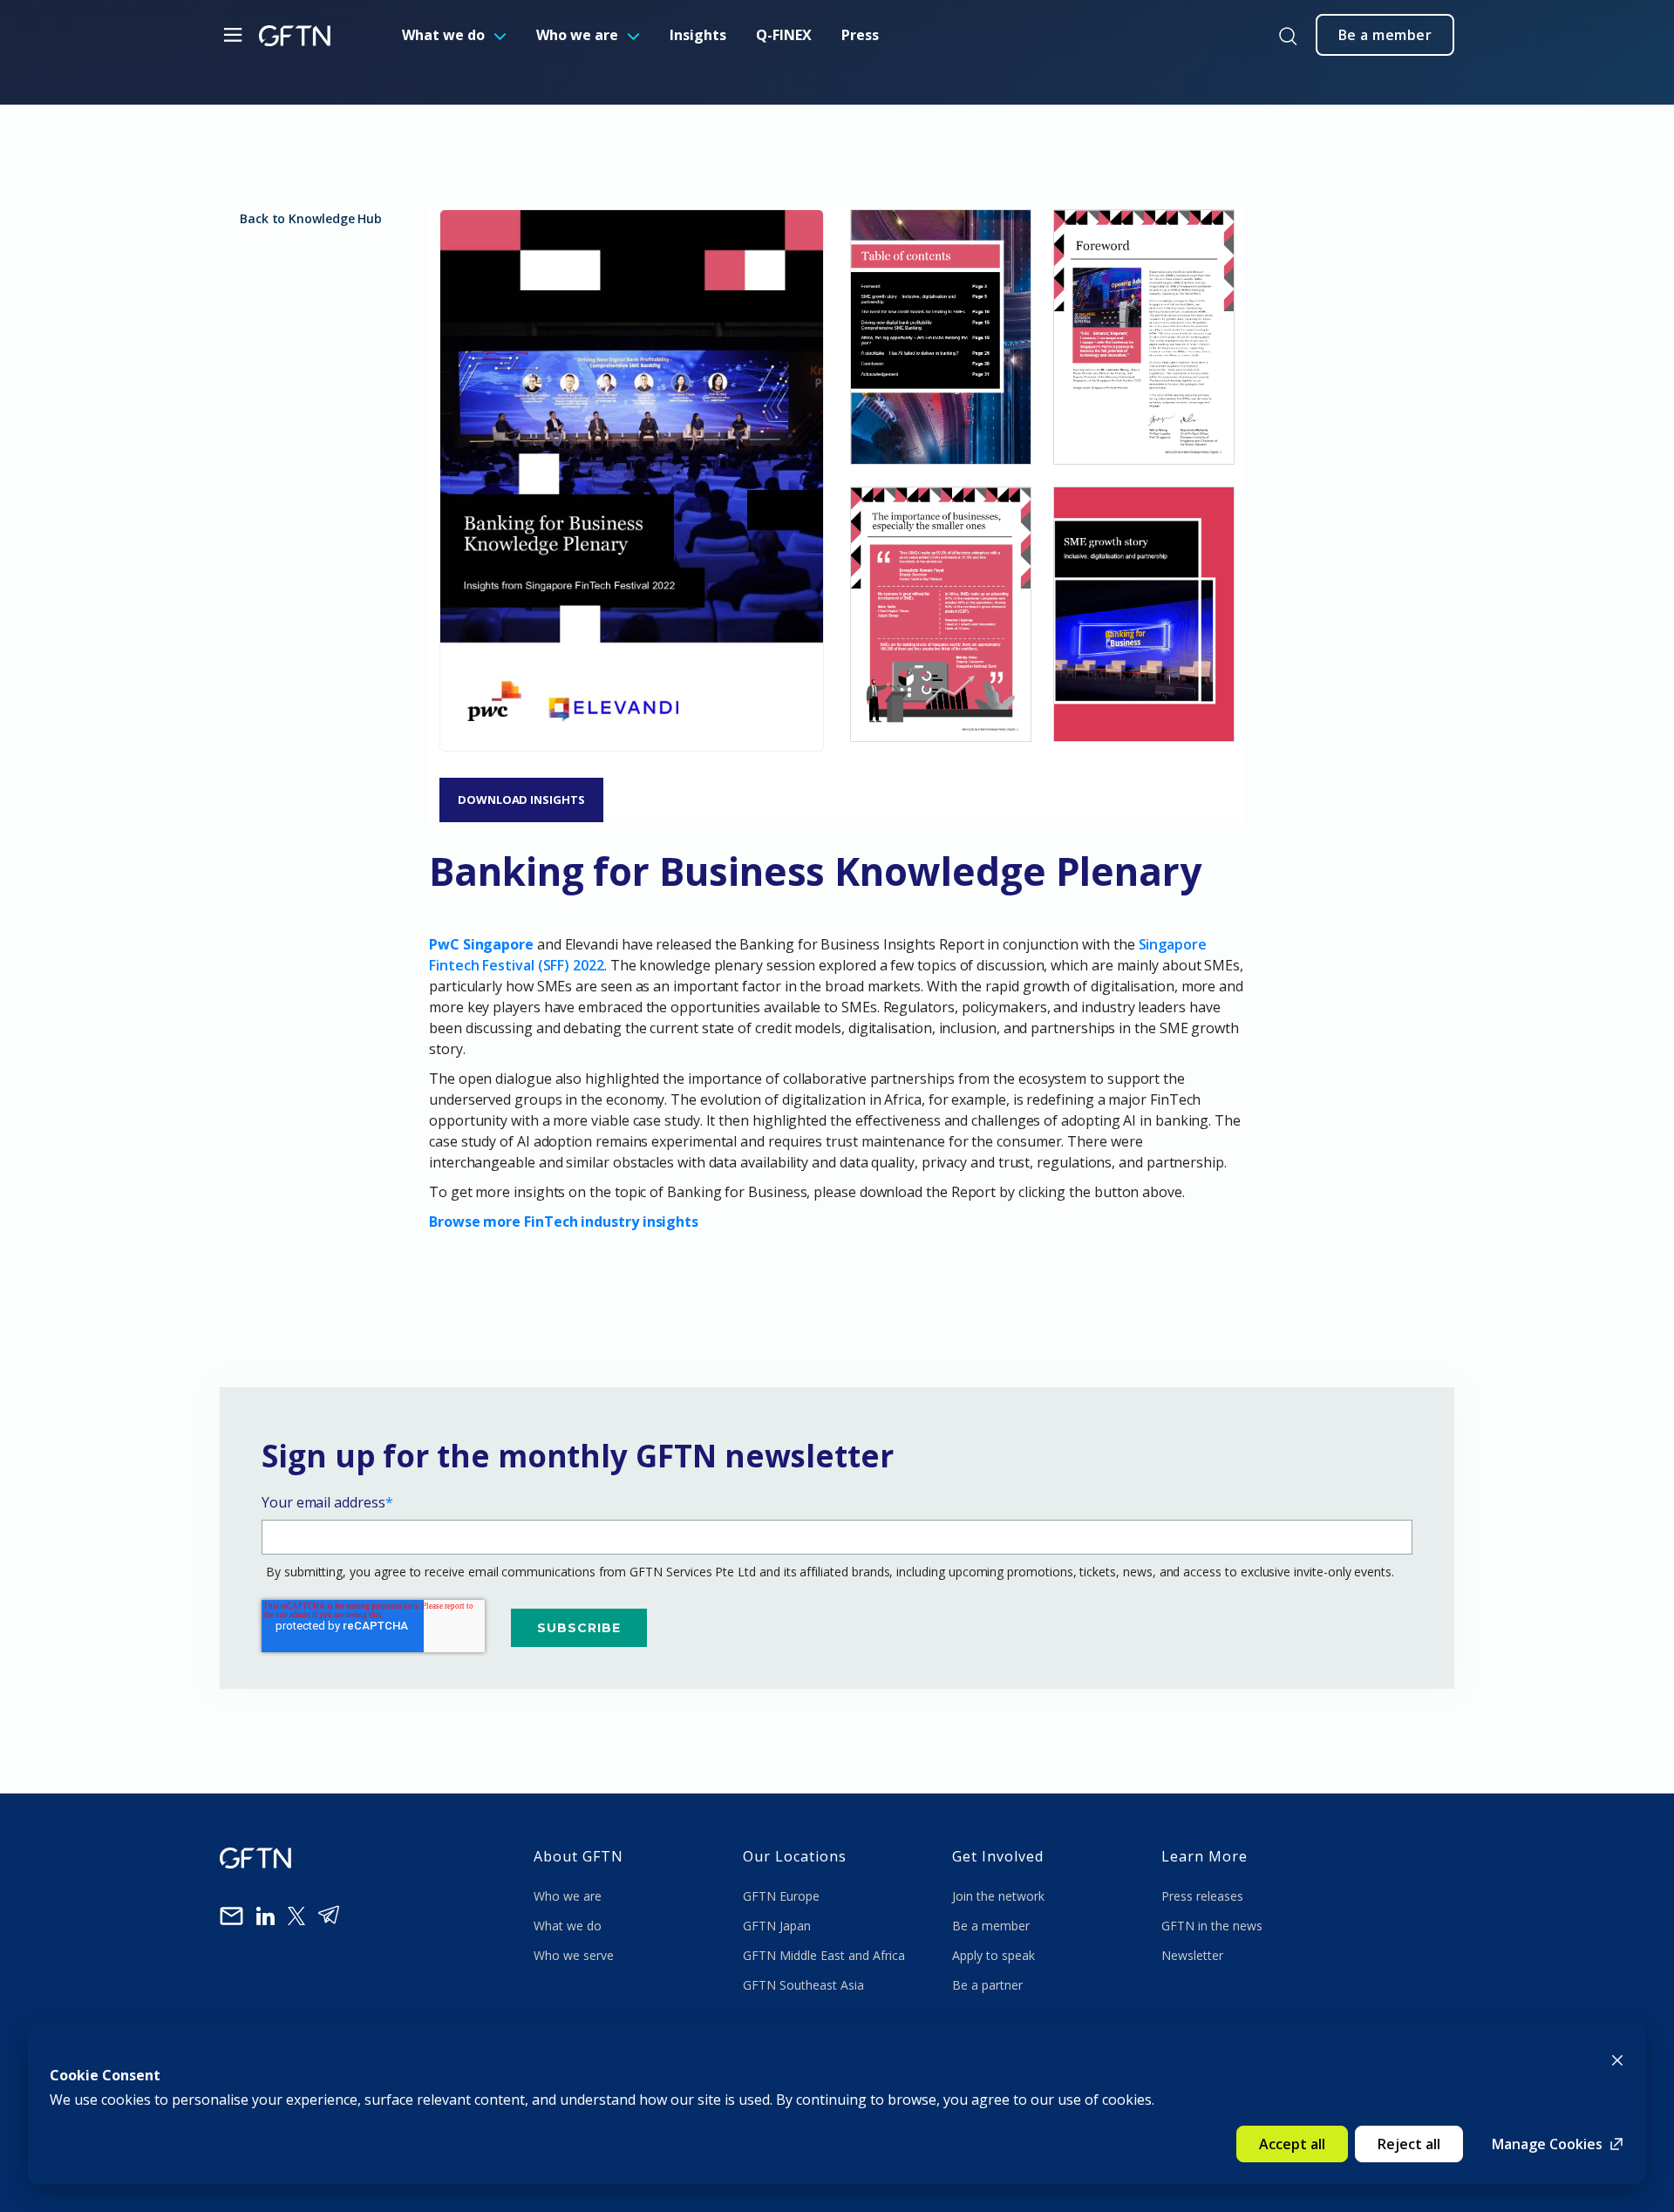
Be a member (991, 1926)
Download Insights (521, 800)
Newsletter (1192, 1955)
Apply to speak (994, 1955)
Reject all (1409, 2144)
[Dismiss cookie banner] (1617, 2059)
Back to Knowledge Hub (311, 218)
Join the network (998, 1896)
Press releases (1202, 1896)
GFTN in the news (1212, 1926)
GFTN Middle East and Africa (824, 1955)
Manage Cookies (1547, 2144)
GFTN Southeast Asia (803, 1985)
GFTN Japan (779, 1926)
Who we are (577, 35)
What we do (443, 35)
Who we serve (574, 1955)
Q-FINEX (784, 35)
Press (860, 35)
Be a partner (987, 1985)
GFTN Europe (783, 1896)
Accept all (1292, 2144)
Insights (698, 35)
